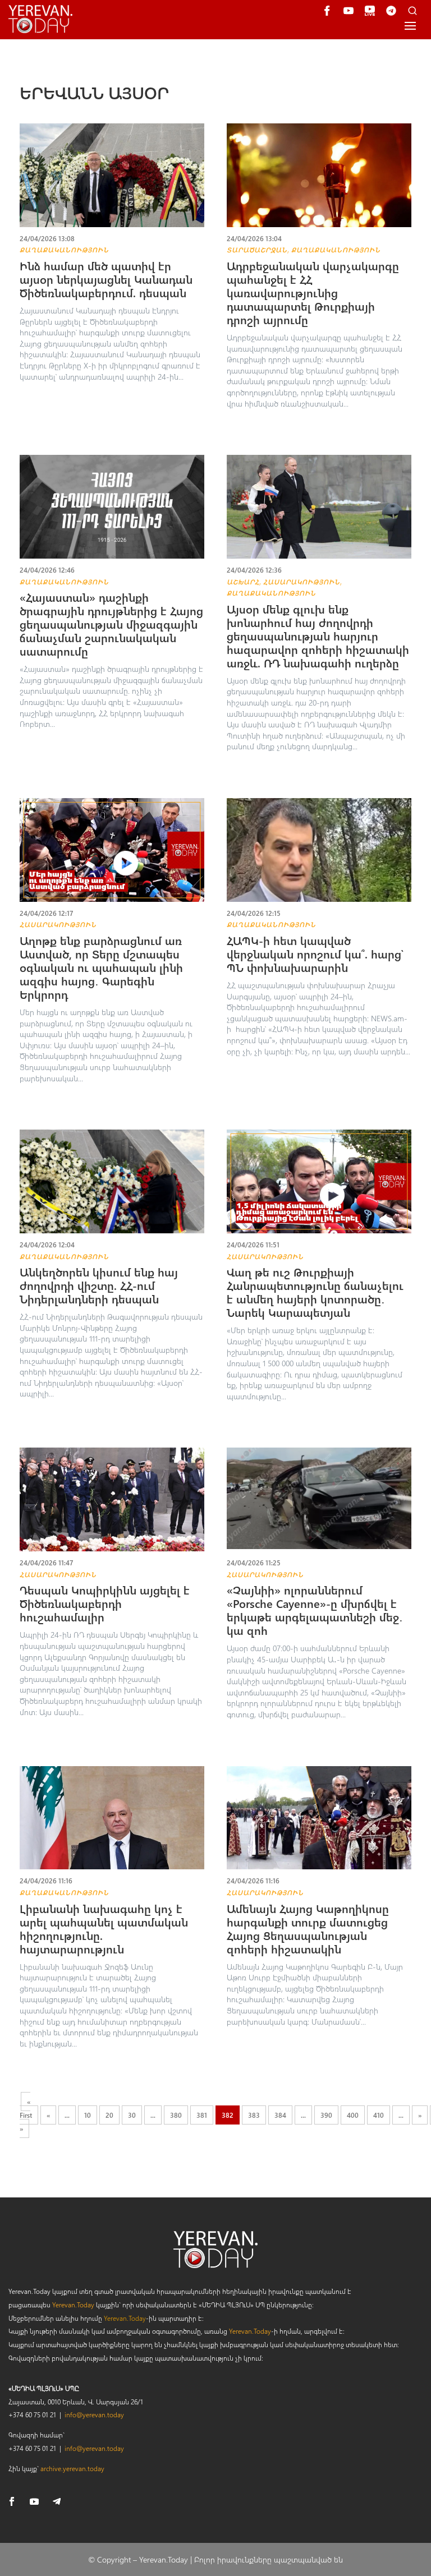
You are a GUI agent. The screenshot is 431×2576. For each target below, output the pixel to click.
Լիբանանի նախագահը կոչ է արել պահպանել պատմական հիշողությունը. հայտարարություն (104, 1928)
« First (26, 2108)
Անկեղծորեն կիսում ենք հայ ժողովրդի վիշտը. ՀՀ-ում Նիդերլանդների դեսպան (99, 1285)
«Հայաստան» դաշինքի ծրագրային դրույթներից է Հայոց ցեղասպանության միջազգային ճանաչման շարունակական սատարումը (111, 624)
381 (202, 2115)
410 (379, 2115)
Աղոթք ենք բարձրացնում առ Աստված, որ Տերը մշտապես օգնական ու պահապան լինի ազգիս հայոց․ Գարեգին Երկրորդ (101, 967)
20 (109, 2115)
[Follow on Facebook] (12, 2501)
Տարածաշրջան (257, 250)
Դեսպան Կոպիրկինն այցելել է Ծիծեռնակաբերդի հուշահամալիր (105, 1603)
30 (132, 2115)
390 (326, 2115)
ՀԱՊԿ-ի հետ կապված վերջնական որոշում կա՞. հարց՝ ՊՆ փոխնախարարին (315, 954)
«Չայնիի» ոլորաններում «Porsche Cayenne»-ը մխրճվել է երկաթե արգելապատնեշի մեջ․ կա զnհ (315, 1610)
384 (280, 2115)
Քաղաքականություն (64, 250)
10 (88, 2115)
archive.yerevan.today (72, 2468)
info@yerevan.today (94, 2414)
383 (254, 2115)
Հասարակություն (302, 582)
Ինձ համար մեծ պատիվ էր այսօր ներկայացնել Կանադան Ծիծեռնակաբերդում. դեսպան (106, 279)
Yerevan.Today (73, 2305)
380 (176, 2115)
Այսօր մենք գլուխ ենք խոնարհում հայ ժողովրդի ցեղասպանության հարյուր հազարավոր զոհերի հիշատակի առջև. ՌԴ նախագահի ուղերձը (318, 636)
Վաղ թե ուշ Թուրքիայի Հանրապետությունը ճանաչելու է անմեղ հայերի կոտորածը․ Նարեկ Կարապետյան (315, 1292)
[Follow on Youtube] (34, 2501)
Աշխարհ (243, 582)
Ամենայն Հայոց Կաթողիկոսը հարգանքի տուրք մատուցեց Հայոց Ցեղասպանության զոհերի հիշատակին (308, 1928)
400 (353, 2115)
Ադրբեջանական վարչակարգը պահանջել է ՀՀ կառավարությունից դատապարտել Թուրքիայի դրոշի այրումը (313, 292)
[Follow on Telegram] (57, 2501)
